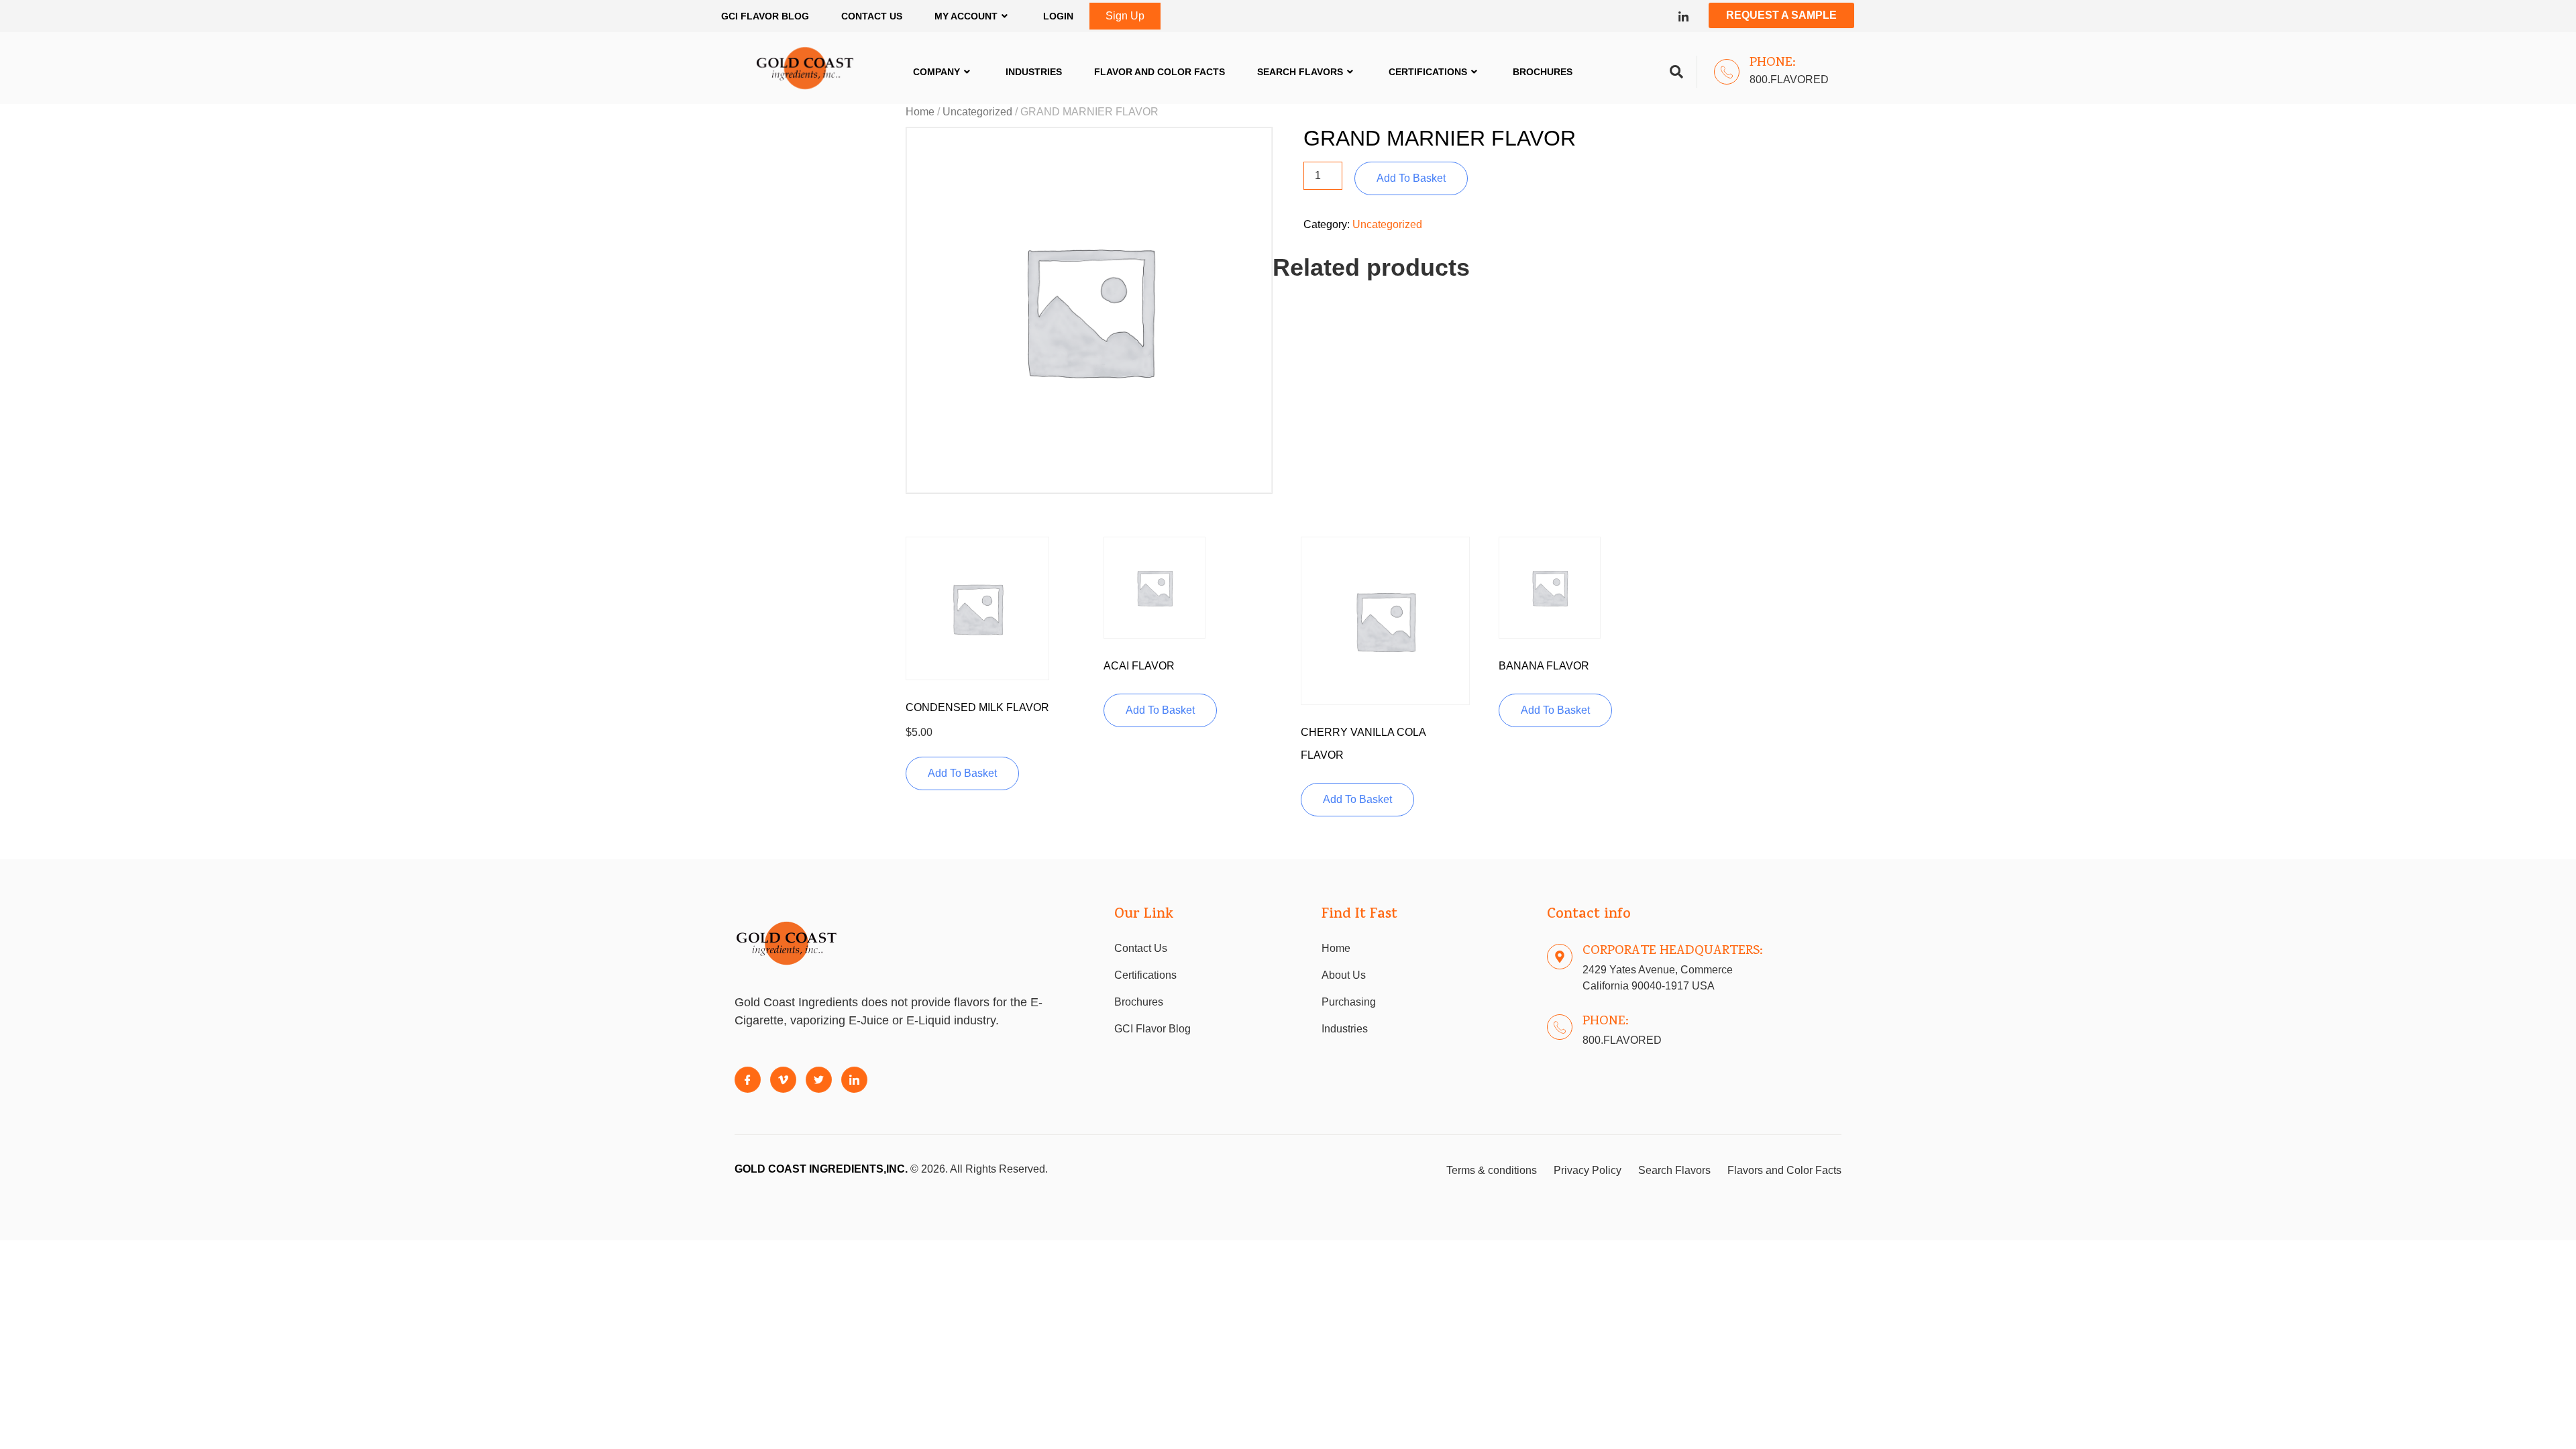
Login (1058, 16)
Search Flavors (1300, 72)
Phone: (1773, 63)
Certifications (1428, 72)
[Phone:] (1727, 72)
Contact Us (872, 16)
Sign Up (1125, 16)
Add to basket (1411, 178)
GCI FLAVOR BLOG (765, 16)
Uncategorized (977, 112)
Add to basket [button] (962, 773)
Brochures (1543, 72)
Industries (1034, 72)
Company (936, 72)
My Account (966, 16)
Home (920, 112)
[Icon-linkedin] (1683, 16)
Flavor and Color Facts (1160, 72)
